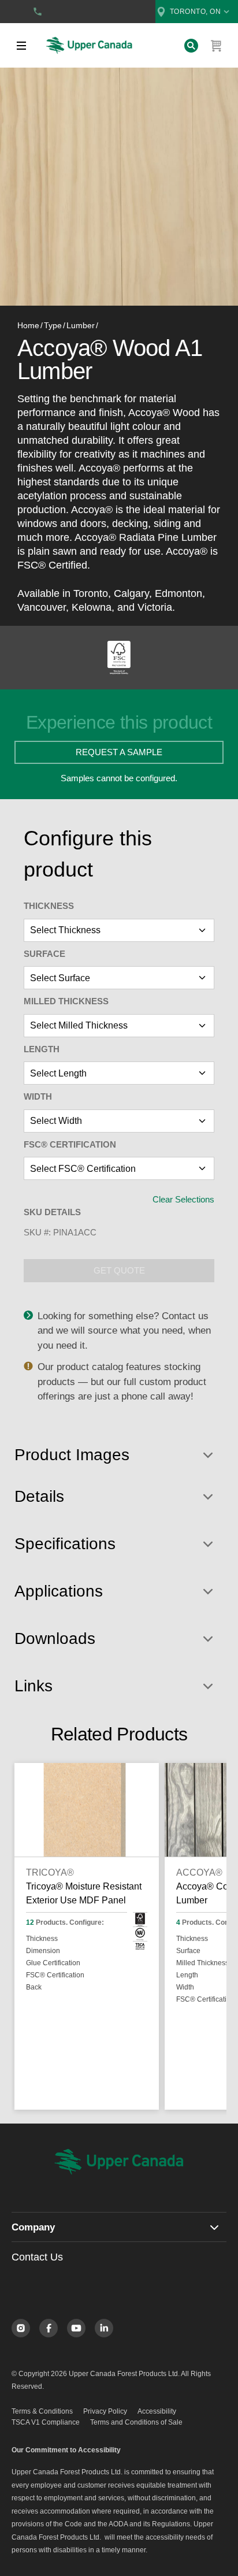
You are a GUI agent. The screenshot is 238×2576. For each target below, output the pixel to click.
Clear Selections (183, 1199)
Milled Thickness (66, 1001)
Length (42, 1049)
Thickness (49, 906)
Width (38, 1096)
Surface (44, 954)
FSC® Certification (70, 1144)
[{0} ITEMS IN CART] (217, 46)
